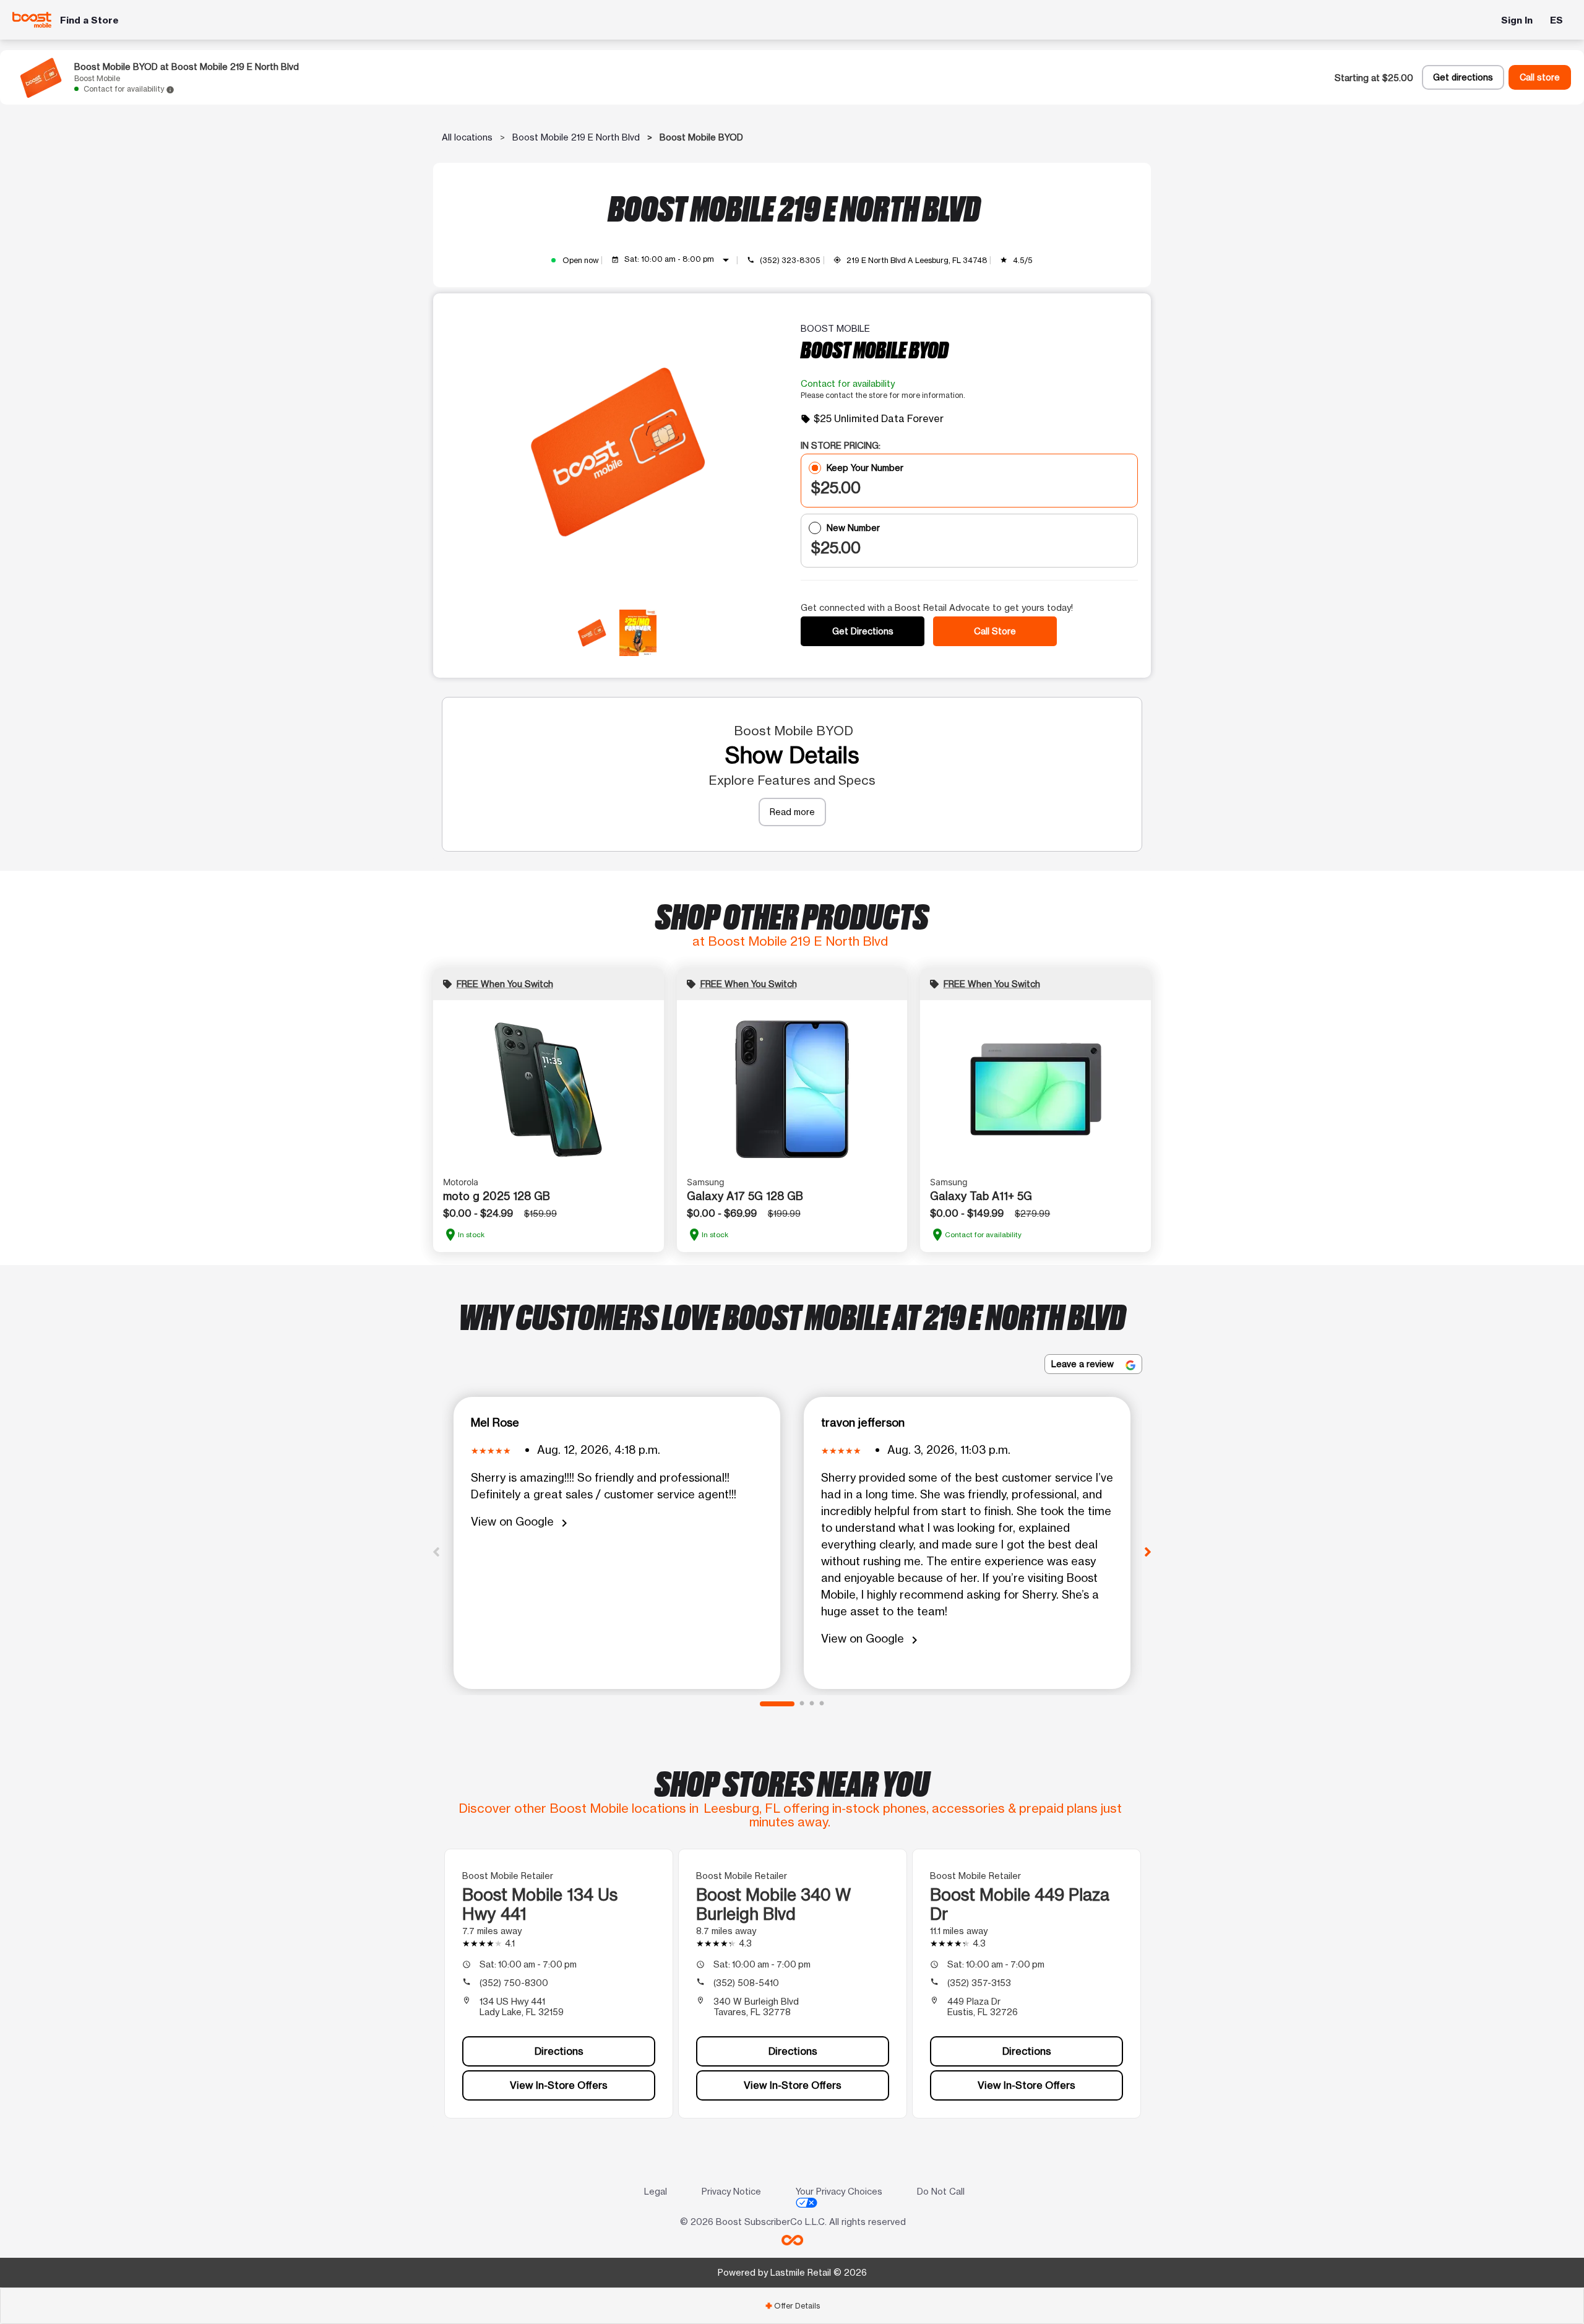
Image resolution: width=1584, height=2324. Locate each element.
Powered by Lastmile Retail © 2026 (792, 2272)
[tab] (792, 2306)
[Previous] (436, 1551)
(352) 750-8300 (514, 1983)
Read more (792, 812)
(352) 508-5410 (746, 1983)
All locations (467, 137)
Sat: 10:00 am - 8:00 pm (679, 260)
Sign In (1517, 20)
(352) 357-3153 (979, 1983)
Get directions (1463, 77)
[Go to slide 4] (822, 1704)
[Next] (1148, 1551)
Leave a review (1084, 1364)
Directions (559, 2051)
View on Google (521, 1522)
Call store (1540, 77)
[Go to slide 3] (812, 1704)
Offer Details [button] (792, 2306)
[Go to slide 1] (777, 1704)
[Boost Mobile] (32, 19)
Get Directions (863, 631)
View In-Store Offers (559, 2085)
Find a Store (89, 20)
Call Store (995, 631)
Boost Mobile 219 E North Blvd (576, 137)
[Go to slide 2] (802, 1704)
